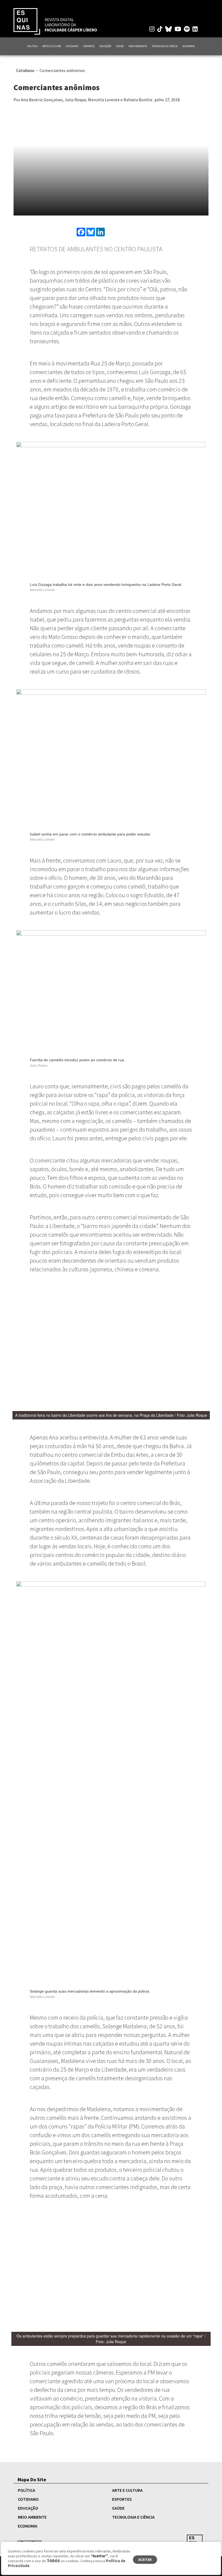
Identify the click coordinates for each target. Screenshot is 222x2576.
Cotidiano (72, 46)
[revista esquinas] (55, 21)
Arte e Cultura (52, 46)
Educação (105, 46)
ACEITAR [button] (145, 2560)
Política (32, 46)
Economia (189, 46)
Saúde (120, 46)
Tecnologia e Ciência (165, 46)
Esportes (89, 46)
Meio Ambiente (138, 46)
